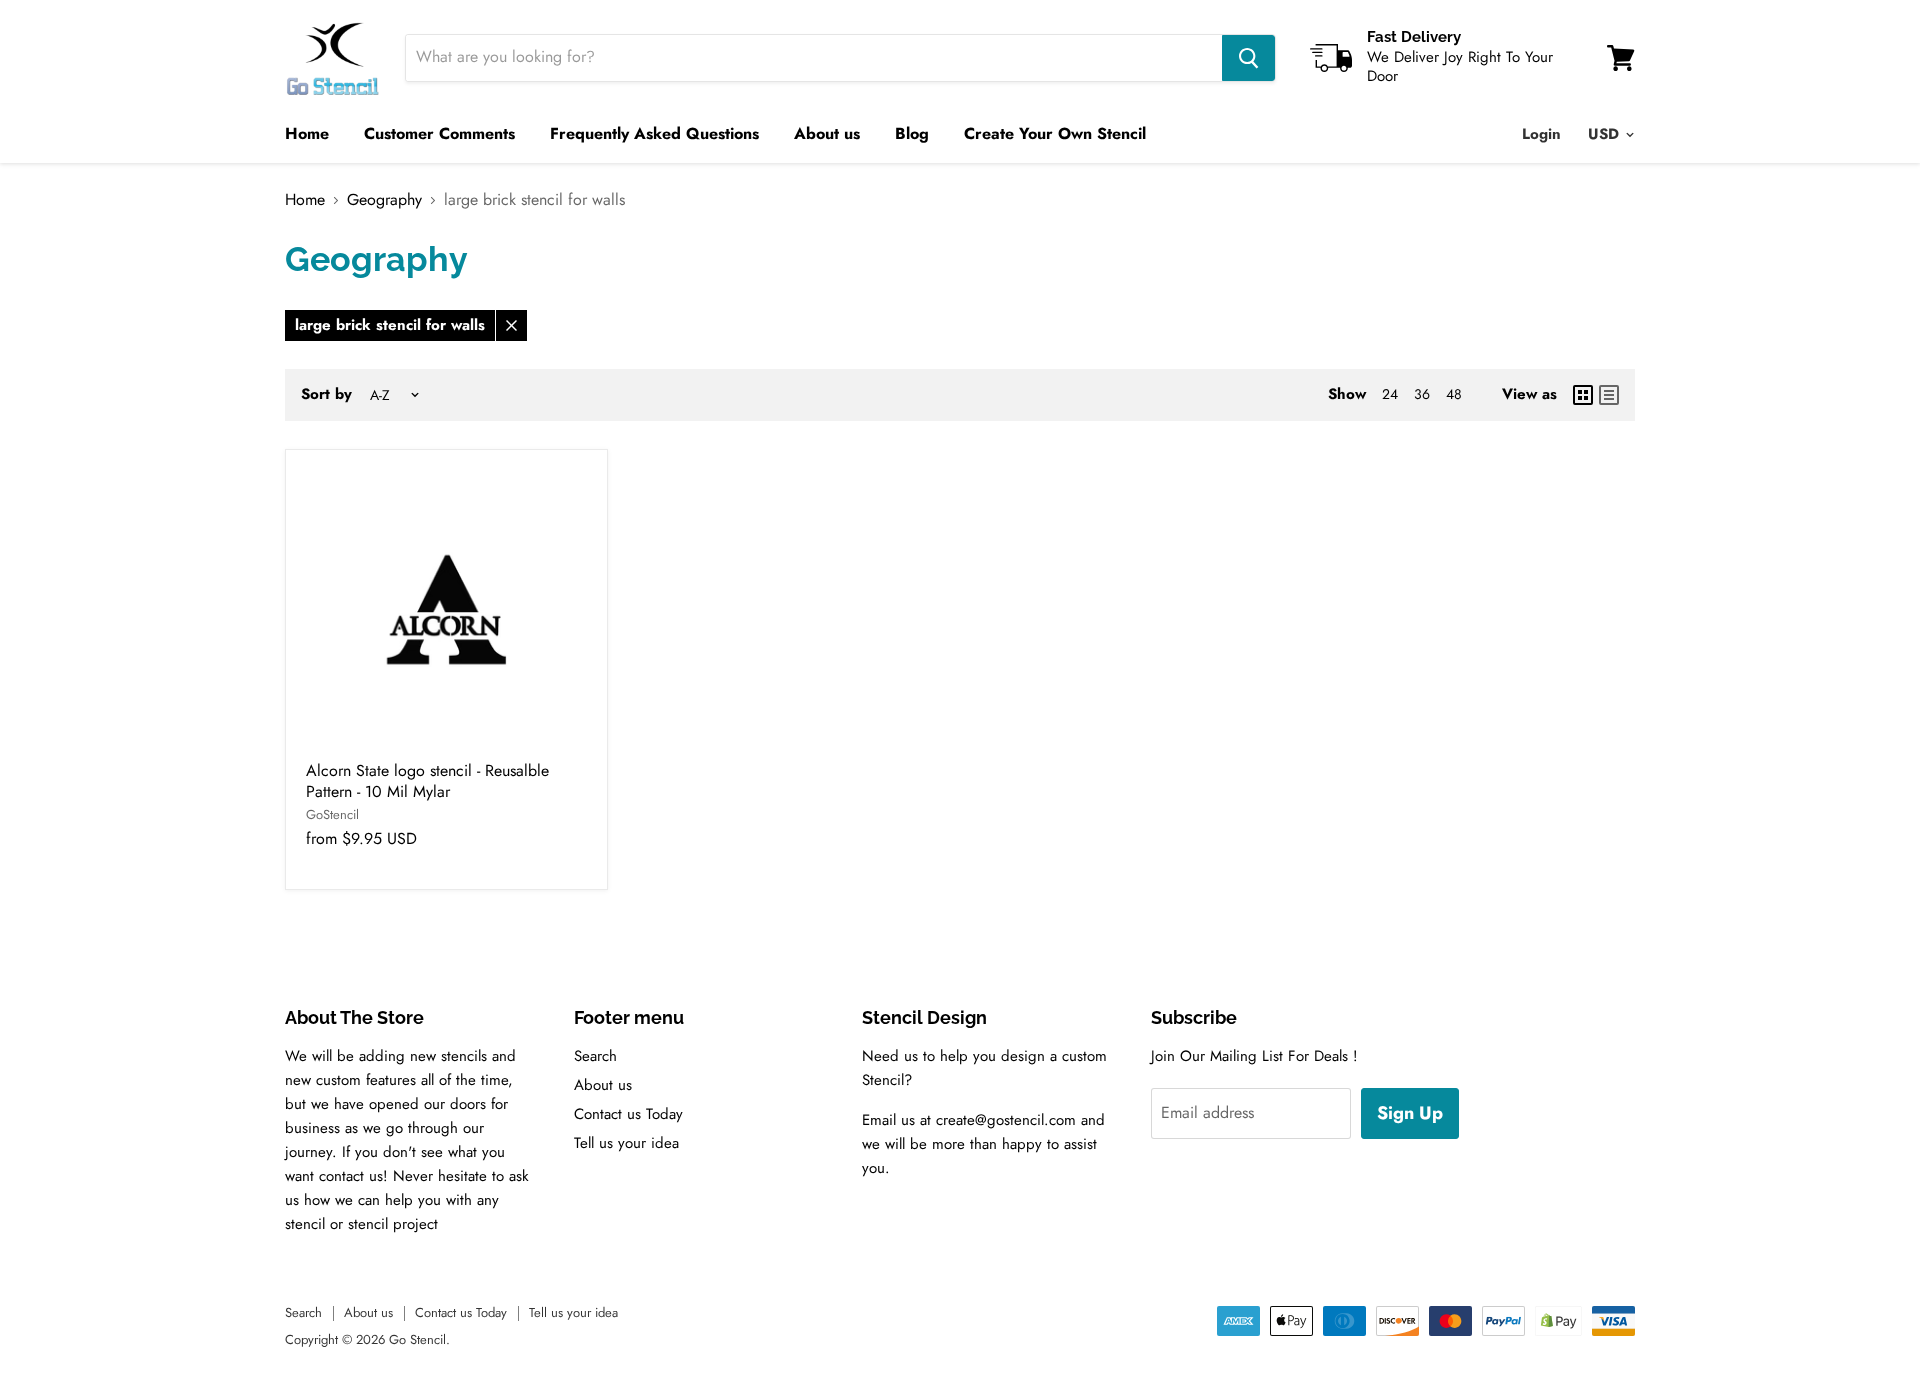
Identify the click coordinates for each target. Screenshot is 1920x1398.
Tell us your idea (626, 1143)
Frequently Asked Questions (654, 133)
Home (307, 133)
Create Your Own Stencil (1055, 133)
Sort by (326, 394)
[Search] (1248, 58)
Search (595, 1056)
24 (1390, 394)
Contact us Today (628, 1114)
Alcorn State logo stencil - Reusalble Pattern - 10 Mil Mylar (427, 781)
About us (827, 133)
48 (1454, 394)
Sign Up (1410, 1113)
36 (1422, 394)
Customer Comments (439, 133)
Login (1541, 134)
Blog (912, 133)
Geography (384, 200)
